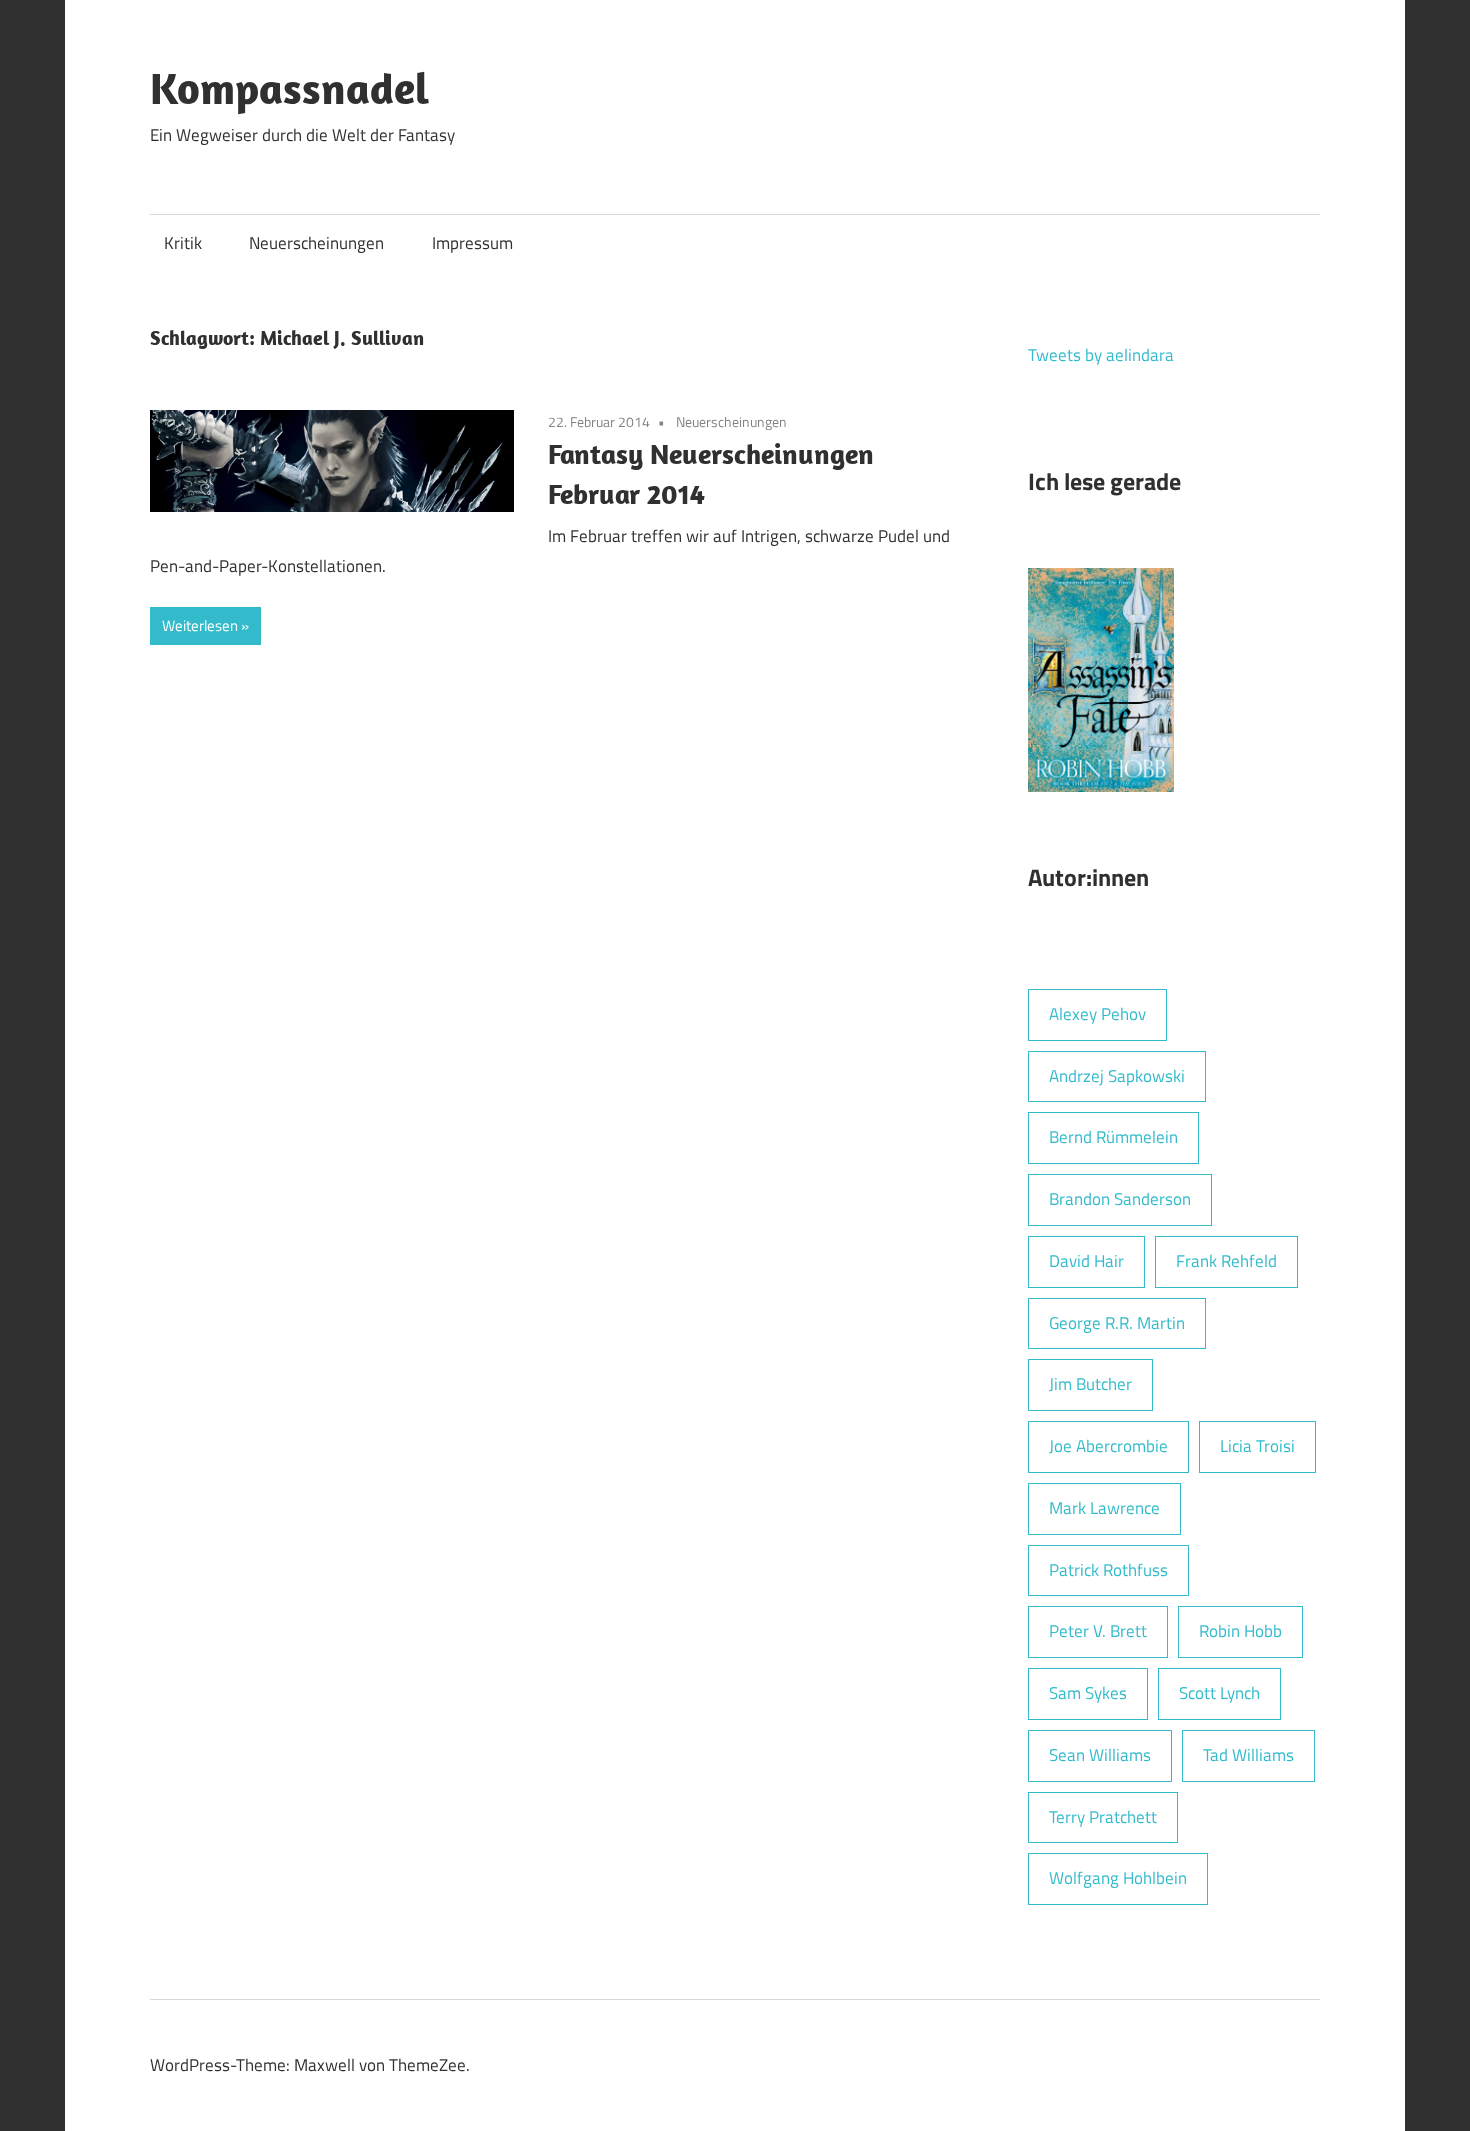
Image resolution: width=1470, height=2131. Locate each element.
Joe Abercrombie (1108, 1446)
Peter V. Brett (1098, 1631)
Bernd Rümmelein (1113, 1137)
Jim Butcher (1090, 1384)
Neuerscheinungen (316, 243)
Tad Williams (1248, 1755)
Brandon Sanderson (1120, 1199)
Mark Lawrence (1104, 1508)
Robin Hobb (1240, 1631)
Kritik (183, 243)
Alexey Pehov (1097, 1014)
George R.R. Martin (1117, 1323)
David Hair (1086, 1261)
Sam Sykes (1088, 1693)
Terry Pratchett (1103, 1817)
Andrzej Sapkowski (1117, 1076)
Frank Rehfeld (1226, 1261)
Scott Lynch (1219, 1693)
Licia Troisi (1257, 1446)
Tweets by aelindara (1101, 355)
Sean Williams (1100, 1755)
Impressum (472, 243)
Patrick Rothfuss (1108, 1570)
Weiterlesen (200, 625)
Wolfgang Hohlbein (1118, 1878)
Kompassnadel (289, 88)
